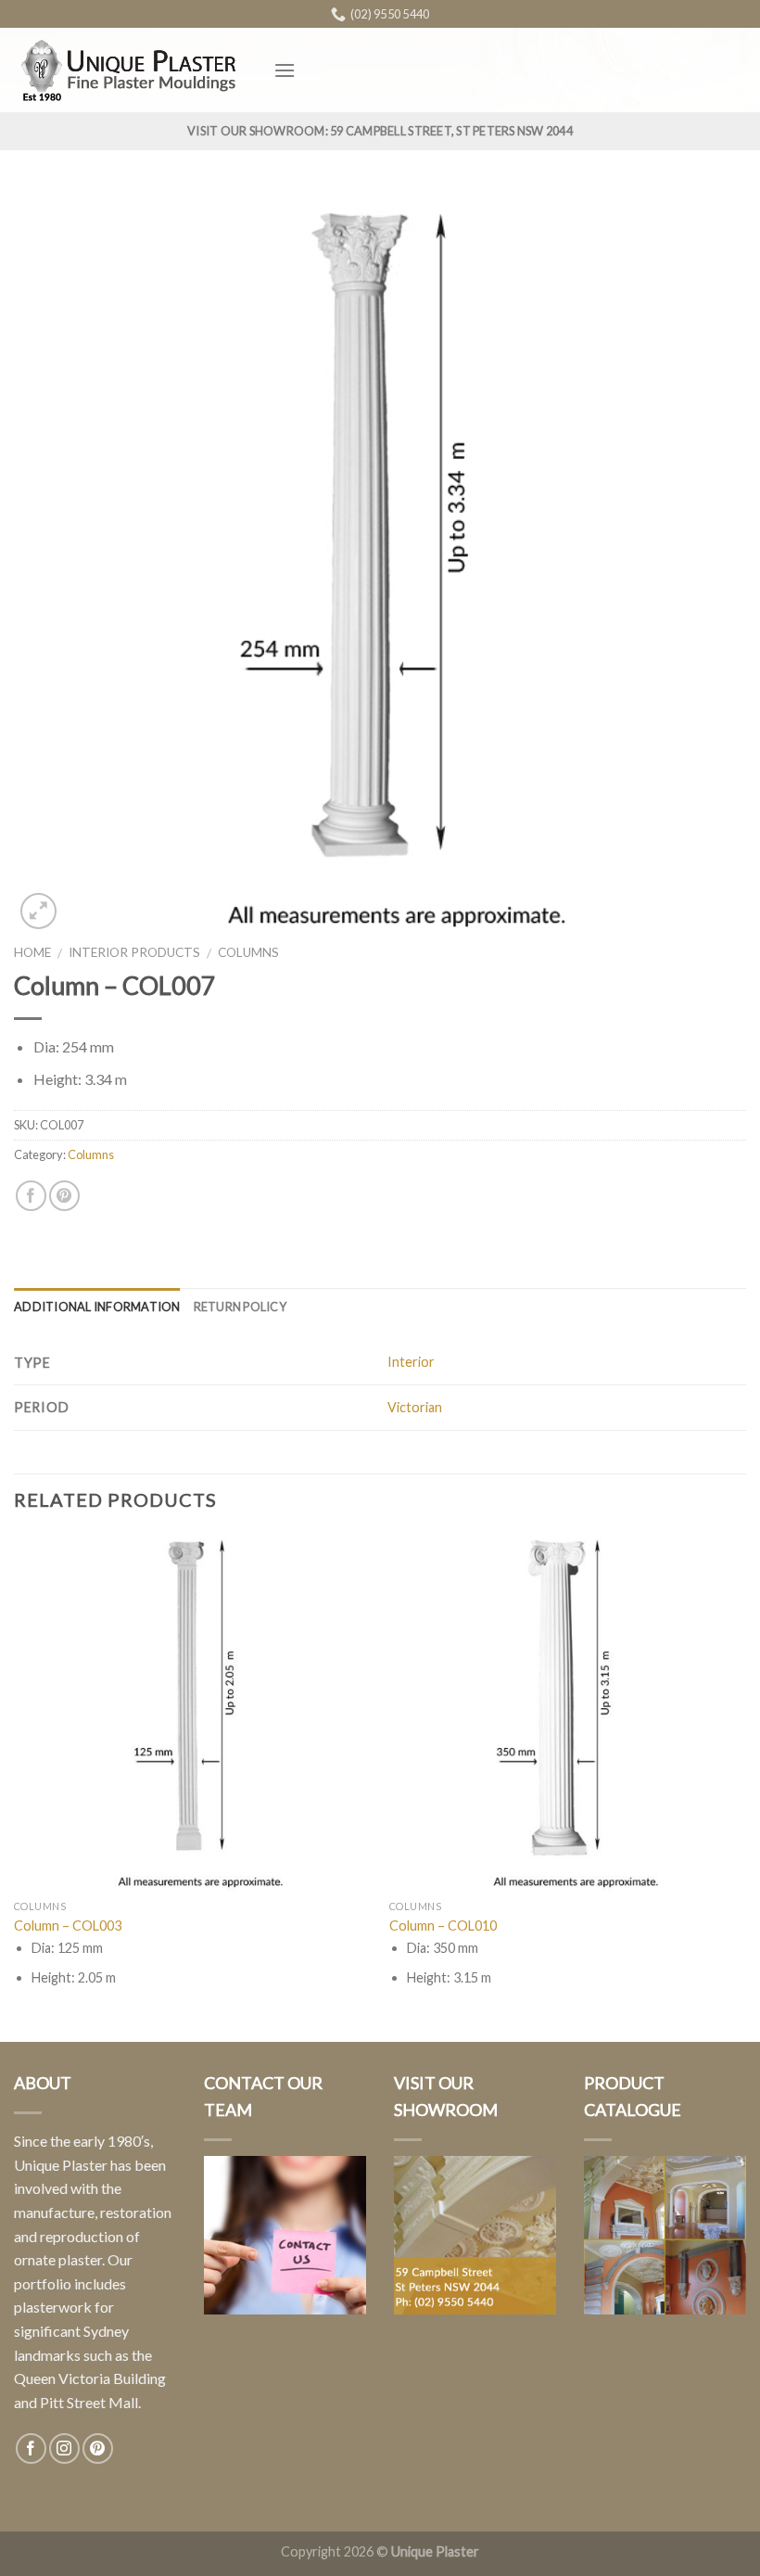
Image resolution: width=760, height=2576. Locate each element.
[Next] (745, 1786)
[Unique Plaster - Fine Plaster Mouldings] (130, 70)
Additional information (97, 1307)
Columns (248, 952)
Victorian (415, 1407)
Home (32, 952)
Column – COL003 (68, 1926)
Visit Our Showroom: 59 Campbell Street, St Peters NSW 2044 (380, 131)
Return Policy (240, 1307)
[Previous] (15, 1786)
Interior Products (134, 952)
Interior (411, 1362)
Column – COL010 (443, 1926)
